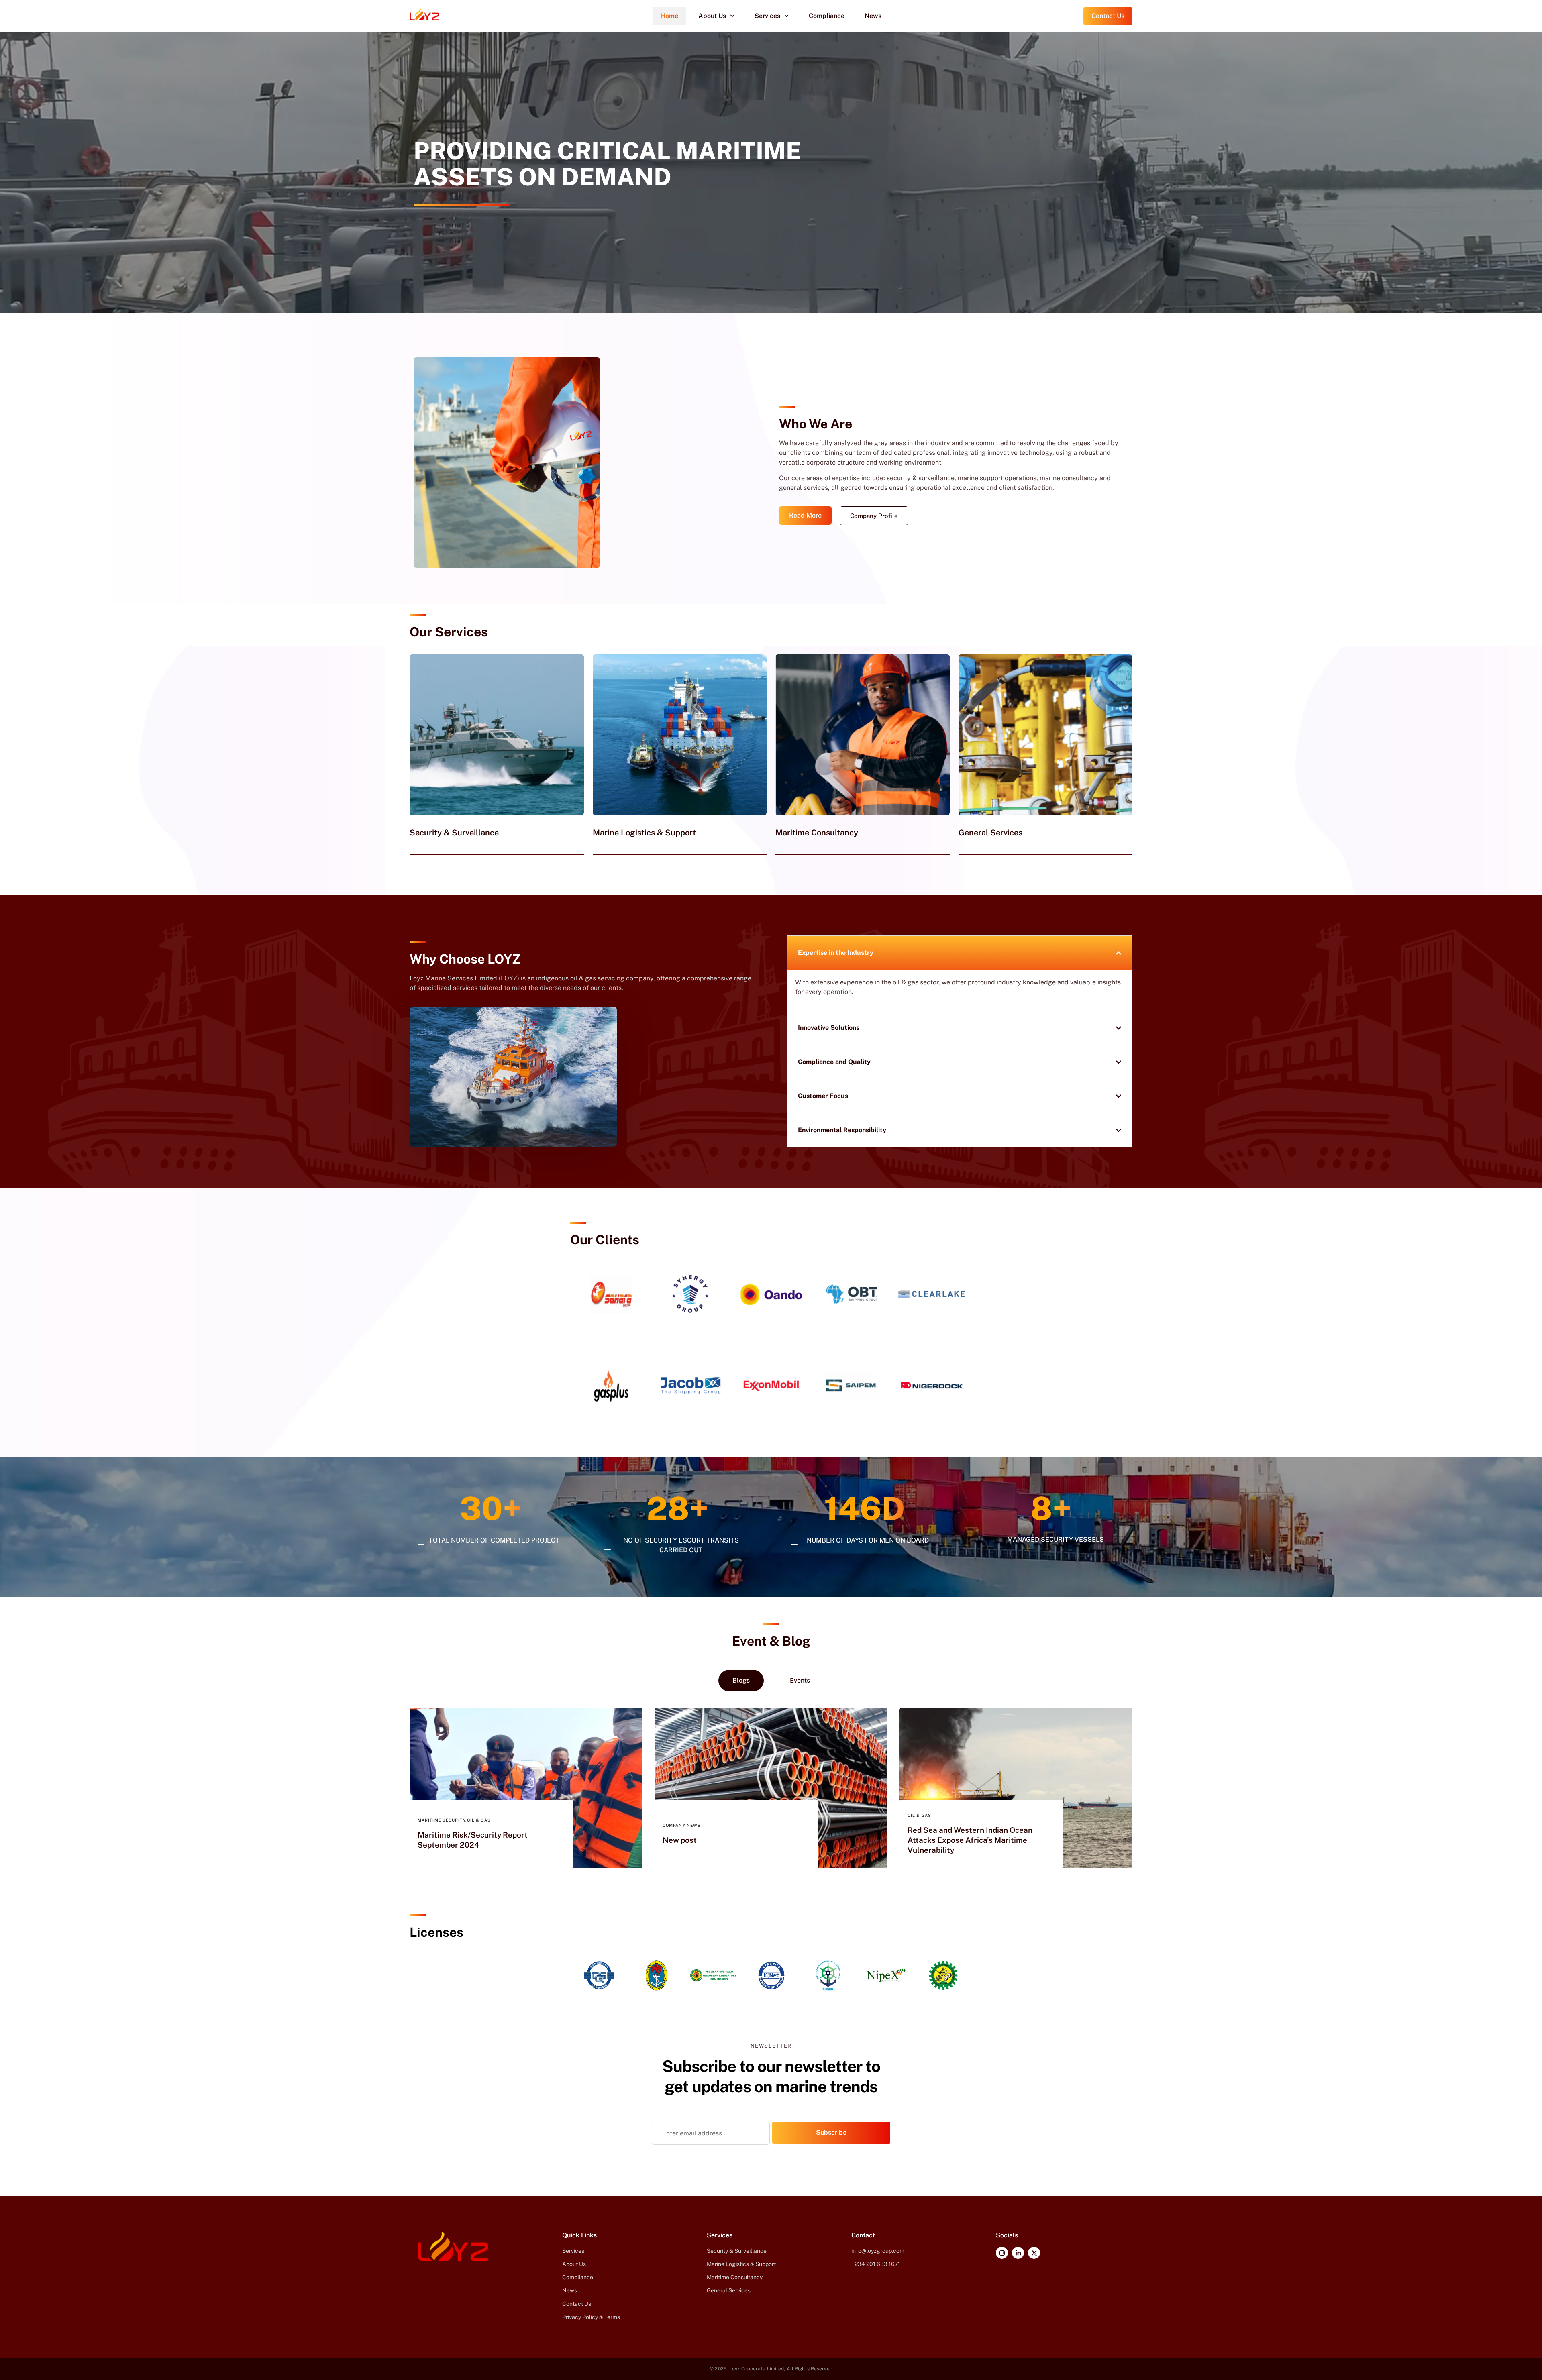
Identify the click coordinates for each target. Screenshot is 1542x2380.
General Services (990, 833)
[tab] (741, 1681)
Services (767, 16)
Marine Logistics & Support (644, 833)
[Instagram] (1002, 2253)
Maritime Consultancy (817, 833)
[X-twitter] (1034, 2253)
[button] (462, 205)
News (873, 16)
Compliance (827, 16)
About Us (712, 16)
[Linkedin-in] (1018, 2253)
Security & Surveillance (454, 833)
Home (669, 16)
